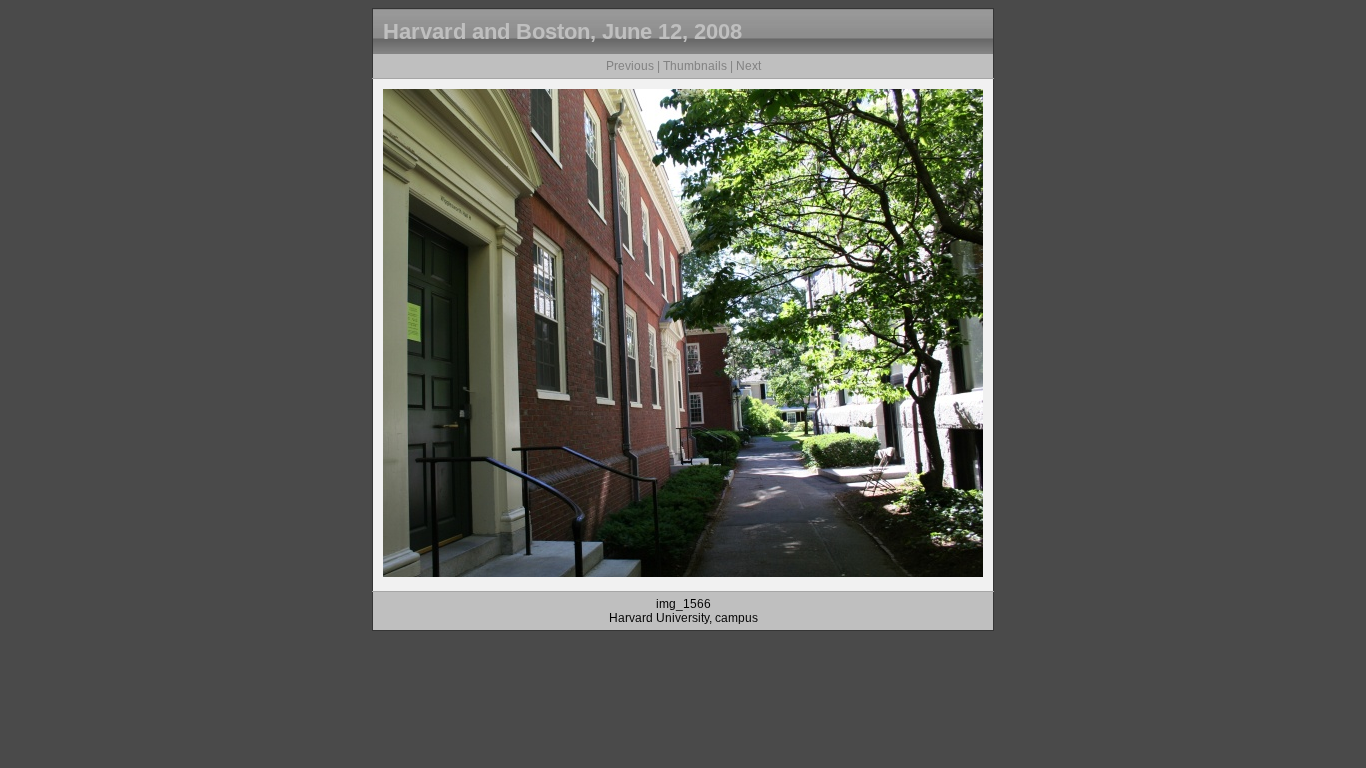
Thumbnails (695, 66)
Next (748, 66)
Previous (630, 66)
